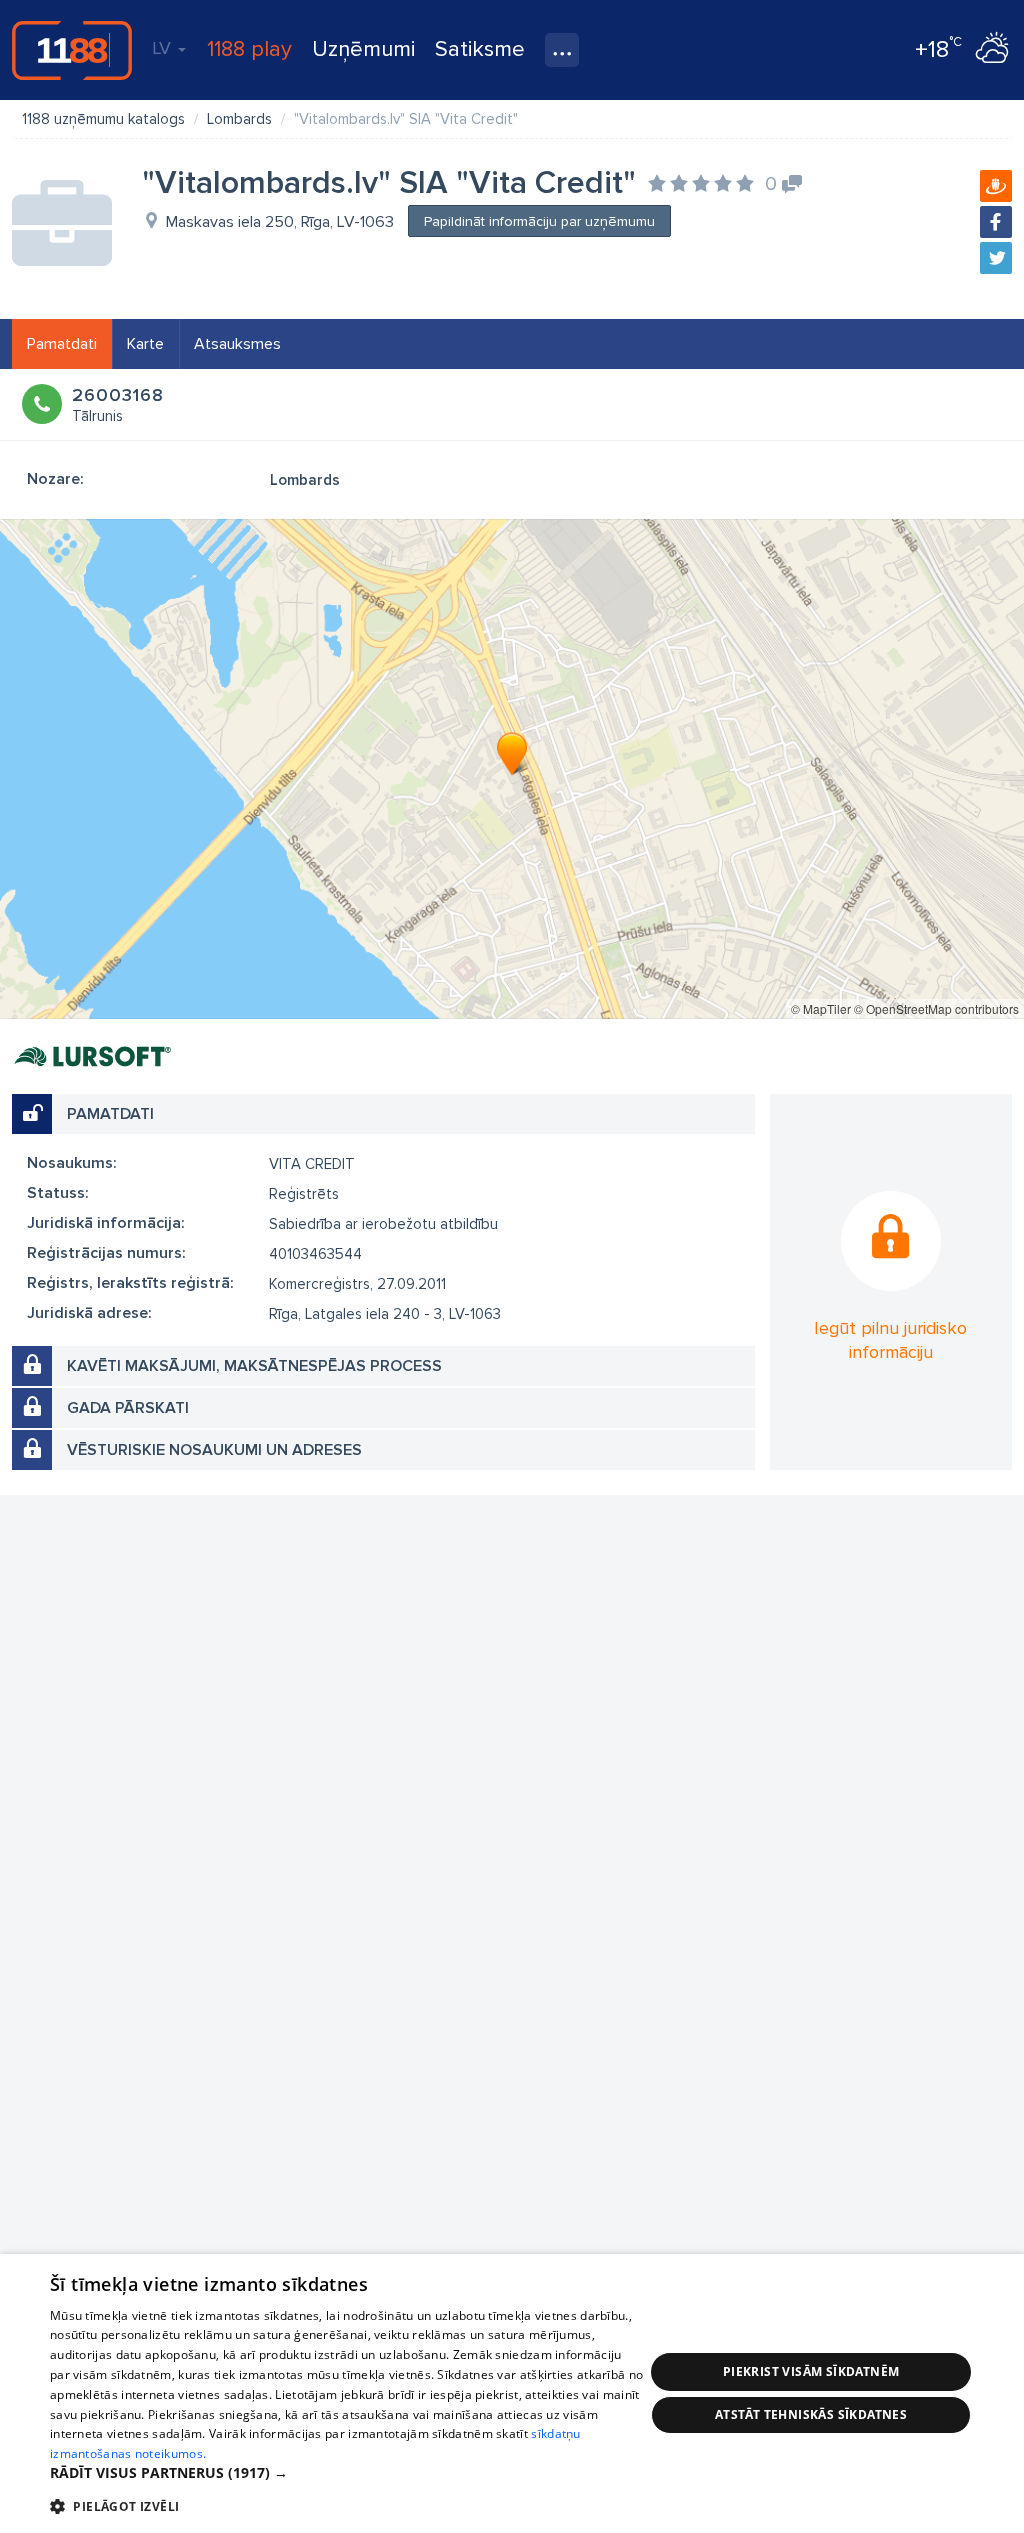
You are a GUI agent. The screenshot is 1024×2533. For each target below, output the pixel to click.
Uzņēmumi (363, 49)
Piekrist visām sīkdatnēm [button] (811, 2371)
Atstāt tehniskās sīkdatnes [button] (811, 2414)
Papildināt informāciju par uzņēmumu (539, 221)
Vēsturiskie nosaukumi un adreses (214, 1450)
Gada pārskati (128, 1408)
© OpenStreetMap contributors (936, 1008)
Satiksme (480, 49)
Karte (145, 344)
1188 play (249, 49)
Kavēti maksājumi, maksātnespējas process (254, 1366)
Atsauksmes (237, 344)
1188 (72, 50)
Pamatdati (62, 344)
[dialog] (512, 2393)
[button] (347, 2473)
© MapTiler (821, 1008)
